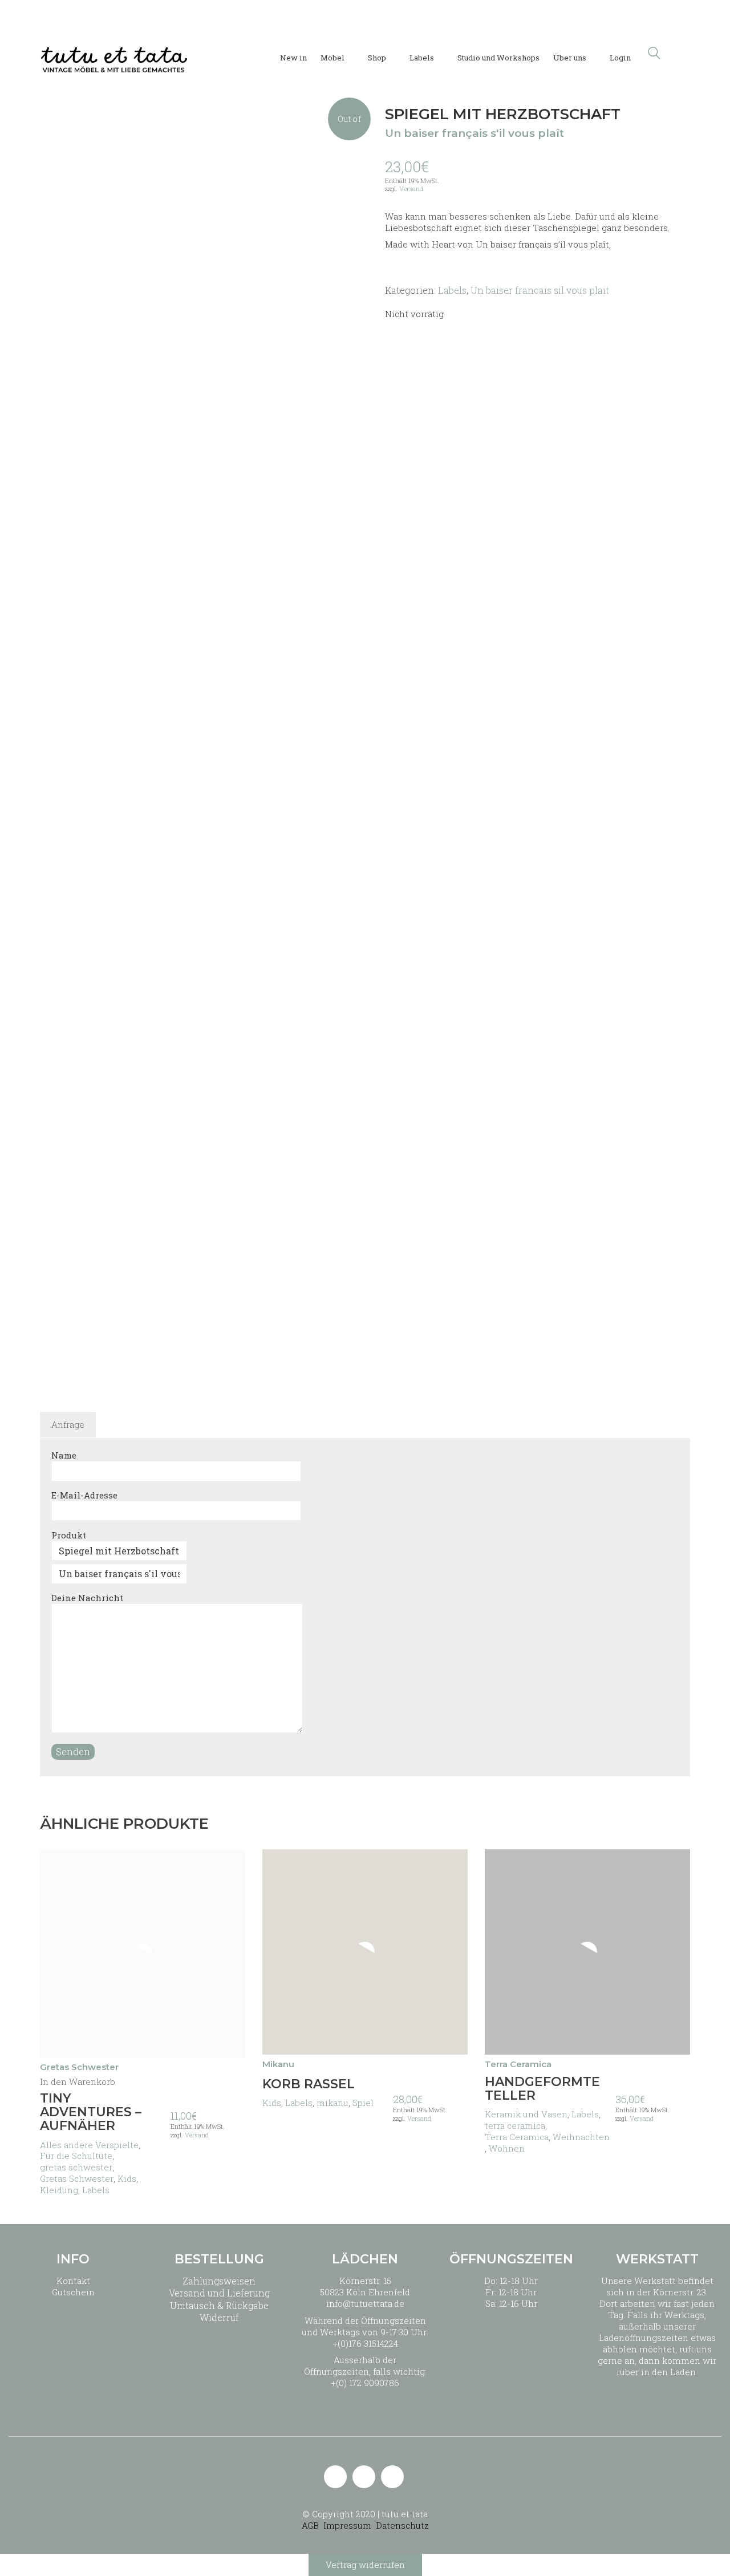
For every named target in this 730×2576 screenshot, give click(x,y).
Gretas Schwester (77, 2178)
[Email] (335, 2477)
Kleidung (59, 2190)
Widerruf (219, 2317)
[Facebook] (392, 2477)
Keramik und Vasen (526, 2114)
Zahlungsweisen (219, 2281)
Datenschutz (402, 2525)
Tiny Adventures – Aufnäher (91, 2113)
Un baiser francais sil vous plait (540, 290)
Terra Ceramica (517, 2137)
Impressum (347, 2525)
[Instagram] (364, 2477)
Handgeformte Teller (542, 2089)
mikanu (332, 2103)
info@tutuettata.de (365, 2303)
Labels (452, 290)
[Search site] (654, 54)
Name (64, 1455)
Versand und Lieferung (219, 2293)
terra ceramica (515, 2125)
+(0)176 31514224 (365, 2343)
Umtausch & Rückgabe (219, 2305)
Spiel (363, 2103)
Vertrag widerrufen (365, 2565)
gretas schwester (76, 2167)
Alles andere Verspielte (89, 2145)
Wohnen (507, 2148)
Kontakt (73, 2281)
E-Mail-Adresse (84, 1495)
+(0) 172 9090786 (365, 2383)
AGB (310, 2525)
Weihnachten (581, 2137)
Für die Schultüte (76, 2156)
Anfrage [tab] (68, 1424)
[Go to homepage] (114, 53)
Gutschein (73, 2292)
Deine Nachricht (87, 1598)
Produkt (69, 1535)
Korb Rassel (309, 2084)
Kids (127, 2178)
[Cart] (684, 53)
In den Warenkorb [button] (78, 2082)
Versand (411, 189)
